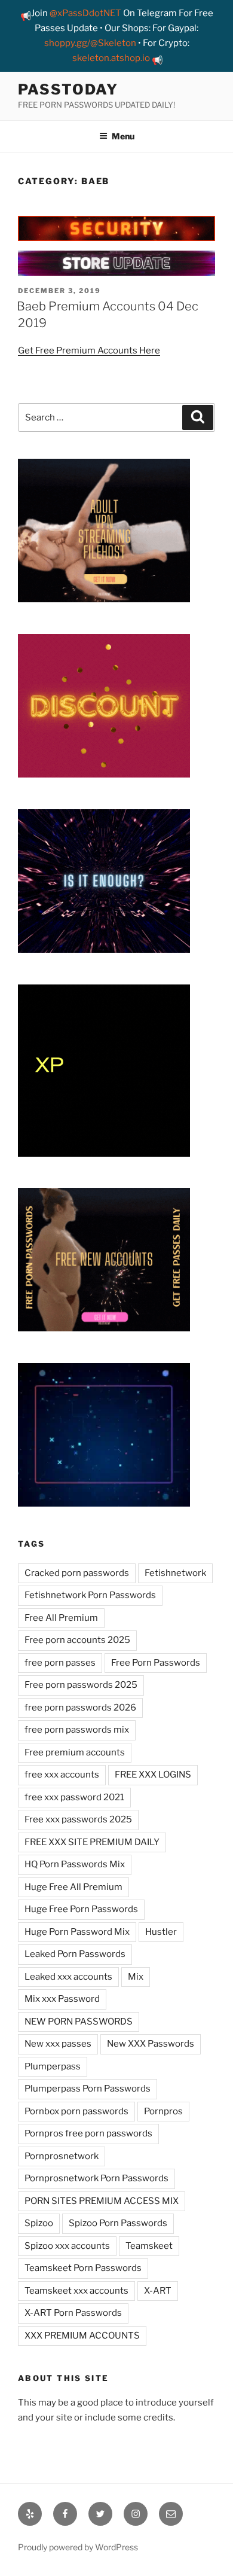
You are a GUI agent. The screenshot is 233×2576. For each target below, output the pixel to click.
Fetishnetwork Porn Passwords (90, 1595)
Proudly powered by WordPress (78, 2547)
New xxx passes (58, 2044)
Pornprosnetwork (62, 2156)
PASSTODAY (68, 89)
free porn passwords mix (77, 1730)
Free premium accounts (75, 1752)
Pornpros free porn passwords (88, 2133)
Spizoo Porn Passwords (118, 2223)
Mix (136, 1977)
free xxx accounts (62, 1775)
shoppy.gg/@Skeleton (90, 43)
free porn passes (60, 1663)
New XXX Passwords (151, 2044)
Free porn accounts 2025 (77, 1640)
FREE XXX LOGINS (153, 1775)
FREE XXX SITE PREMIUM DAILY (92, 1842)
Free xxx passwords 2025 (78, 1819)
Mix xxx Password (62, 1999)
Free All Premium (61, 1618)
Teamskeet (149, 2246)
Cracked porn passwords (77, 1573)
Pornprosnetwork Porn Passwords (96, 2178)
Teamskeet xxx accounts (76, 2291)
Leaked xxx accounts (68, 1977)
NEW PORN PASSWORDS (79, 2022)
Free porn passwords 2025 (81, 1685)
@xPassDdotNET (85, 13)
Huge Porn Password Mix (77, 1932)
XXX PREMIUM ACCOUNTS (82, 2336)
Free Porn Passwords (156, 1663)
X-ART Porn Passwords (73, 2313)
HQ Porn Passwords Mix (75, 1864)
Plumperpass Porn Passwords (88, 2089)
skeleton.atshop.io (111, 58)
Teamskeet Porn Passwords (83, 2268)
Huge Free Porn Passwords (81, 1909)
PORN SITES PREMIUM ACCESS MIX (102, 2201)
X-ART (158, 2291)
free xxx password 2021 (74, 1797)
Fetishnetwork (175, 1573)
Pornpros (163, 2111)
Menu (123, 136)
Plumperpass (53, 2066)
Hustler (161, 1932)
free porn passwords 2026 (80, 1708)
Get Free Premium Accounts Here (89, 350)
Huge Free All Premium (73, 1887)
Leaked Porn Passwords (75, 1954)
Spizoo (39, 2223)
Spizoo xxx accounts (67, 2246)
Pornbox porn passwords (76, 2111)
